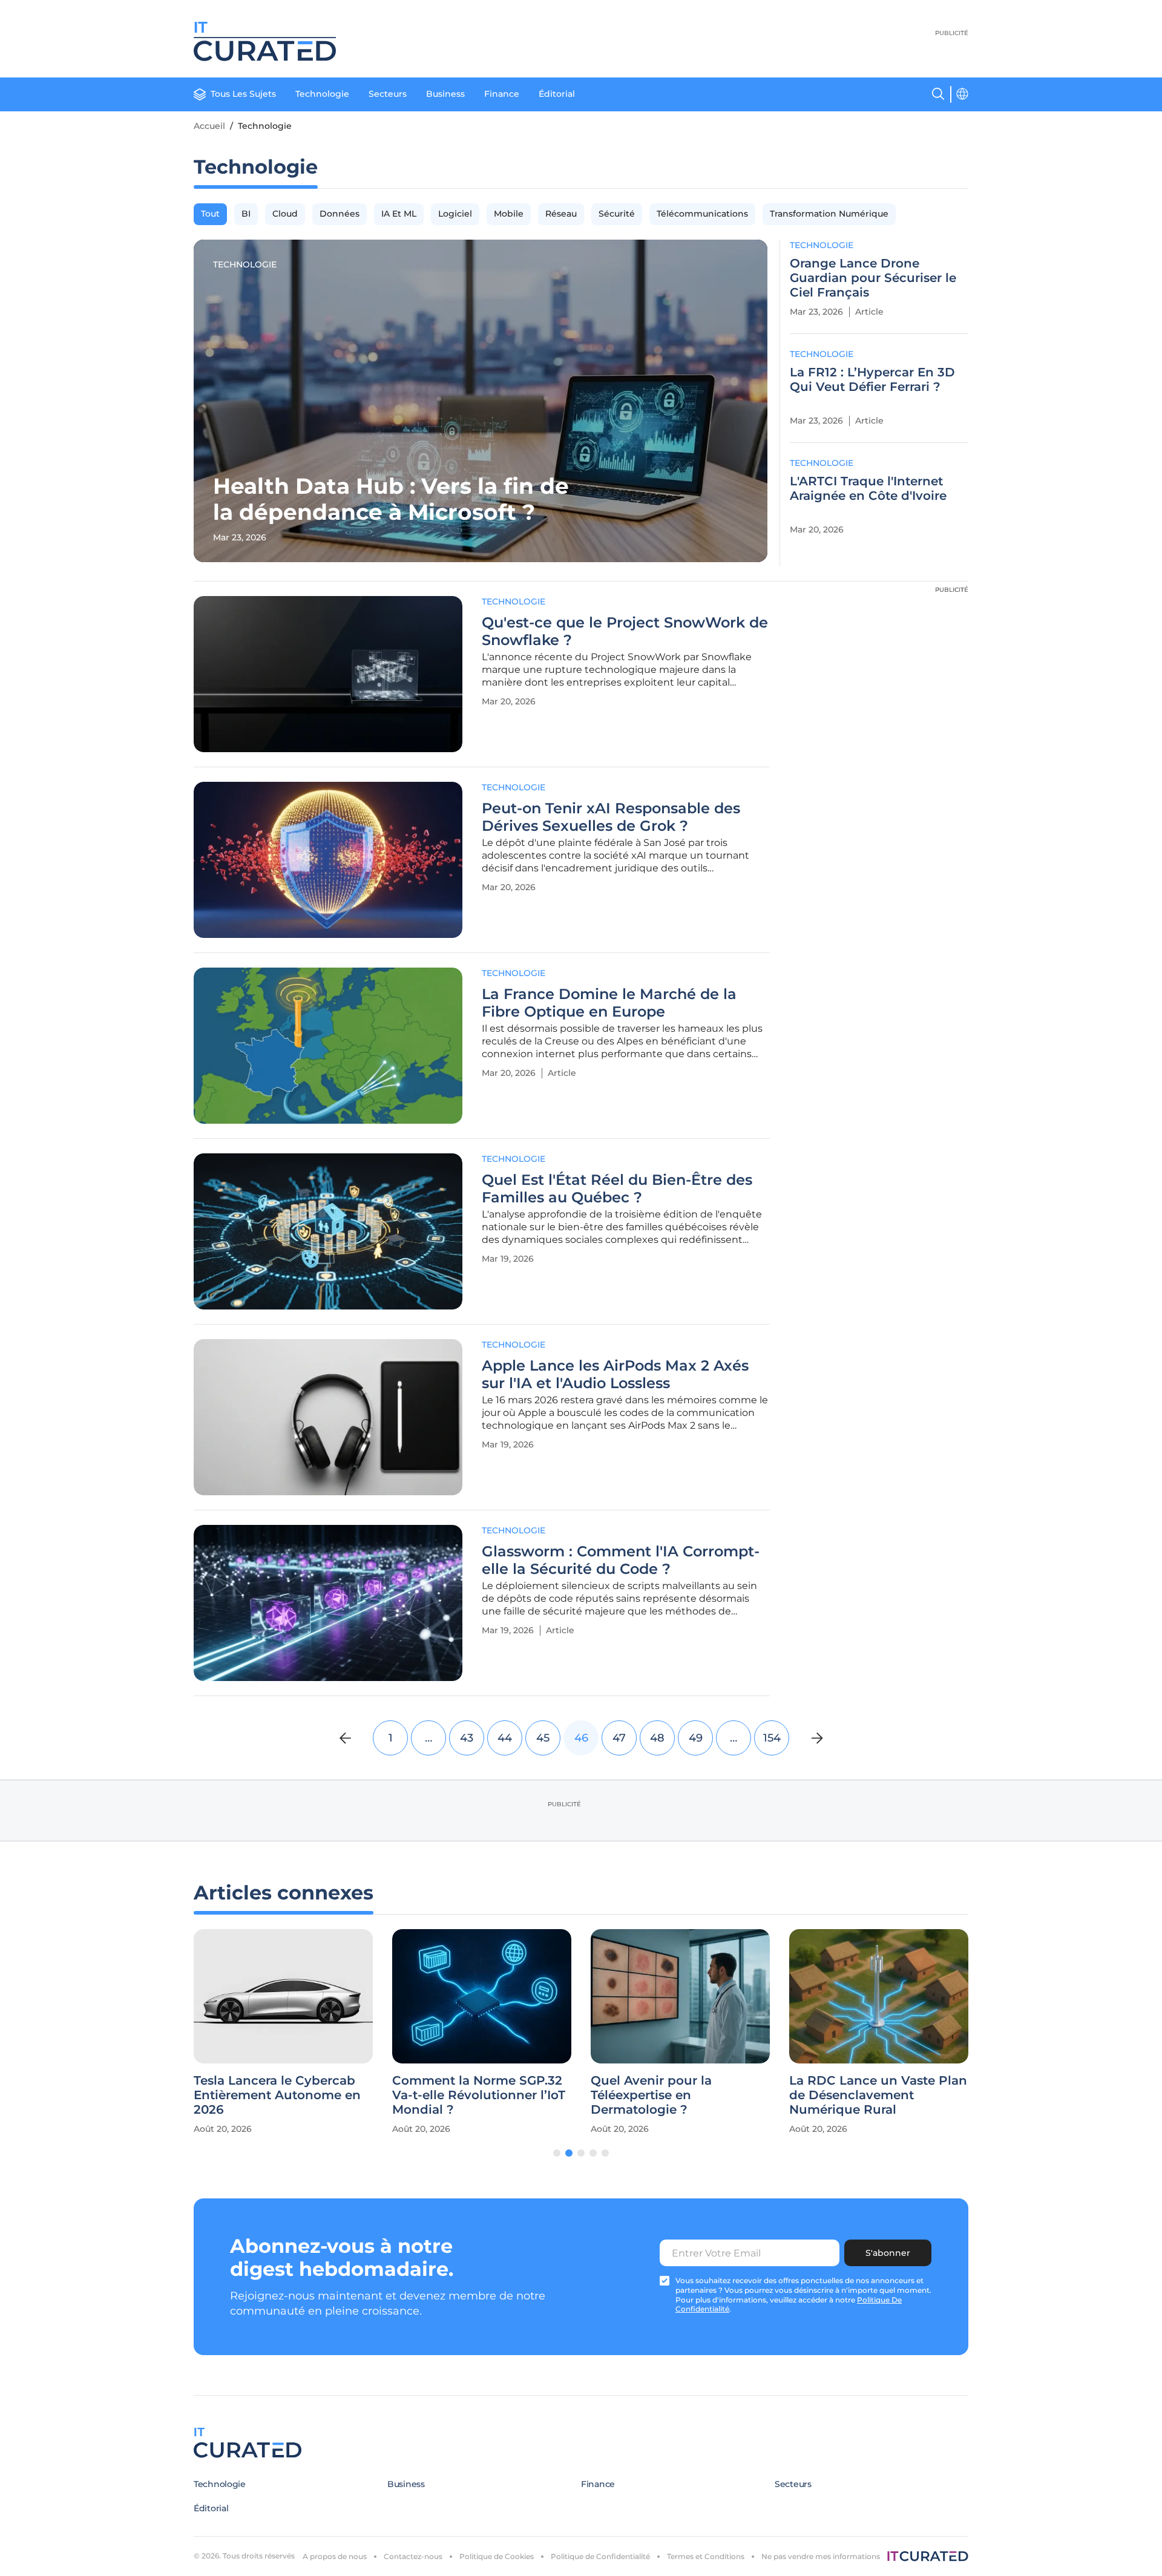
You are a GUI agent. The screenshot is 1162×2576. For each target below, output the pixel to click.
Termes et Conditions (706, 2556)
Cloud (285, 214)
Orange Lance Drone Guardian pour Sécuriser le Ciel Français (873, 278)
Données (340, 214)
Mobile (509, 214)
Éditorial (557, 94)
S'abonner (888, 2253)
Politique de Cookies (497, 2556)
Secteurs (388, 94)
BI (246, 214)
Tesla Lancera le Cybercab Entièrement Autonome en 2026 (277, 2095)
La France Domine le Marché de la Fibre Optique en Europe (609, 1003)
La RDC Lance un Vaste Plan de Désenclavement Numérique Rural (878, 2095)
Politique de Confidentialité (600, 2556)
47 (619, 1738)
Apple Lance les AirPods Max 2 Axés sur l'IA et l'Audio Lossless (615, 1375)
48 (657, 1738)
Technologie (322, 94)
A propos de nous (335, 2556)
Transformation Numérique (829, 214)
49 (696, 1738)
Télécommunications (702, 214)
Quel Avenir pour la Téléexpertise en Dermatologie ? (651, 2095)
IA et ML (399, 214)
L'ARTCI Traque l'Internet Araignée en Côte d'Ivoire (868, 488)
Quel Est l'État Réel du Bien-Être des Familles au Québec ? (617, 1189)
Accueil (209, 126)
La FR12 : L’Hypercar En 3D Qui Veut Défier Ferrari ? (872, 379)
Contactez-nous (413, 2556)
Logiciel (455, 214)
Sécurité (617, 214)
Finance (502, 94)
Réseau (561, 214)
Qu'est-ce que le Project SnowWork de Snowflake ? (625, 631)
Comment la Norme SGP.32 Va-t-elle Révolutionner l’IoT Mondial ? (479, 2095)
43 (467, 1738)
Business (445, 94)
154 (772, 1738)
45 (543, 1738)
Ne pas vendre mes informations (821, 2556)
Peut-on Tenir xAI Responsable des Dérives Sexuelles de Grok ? (611, 817)
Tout (210, 214)
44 (505, 1738)
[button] (557, 2153)
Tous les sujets (243, 94)
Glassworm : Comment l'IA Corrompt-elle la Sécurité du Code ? (621, 1560)
